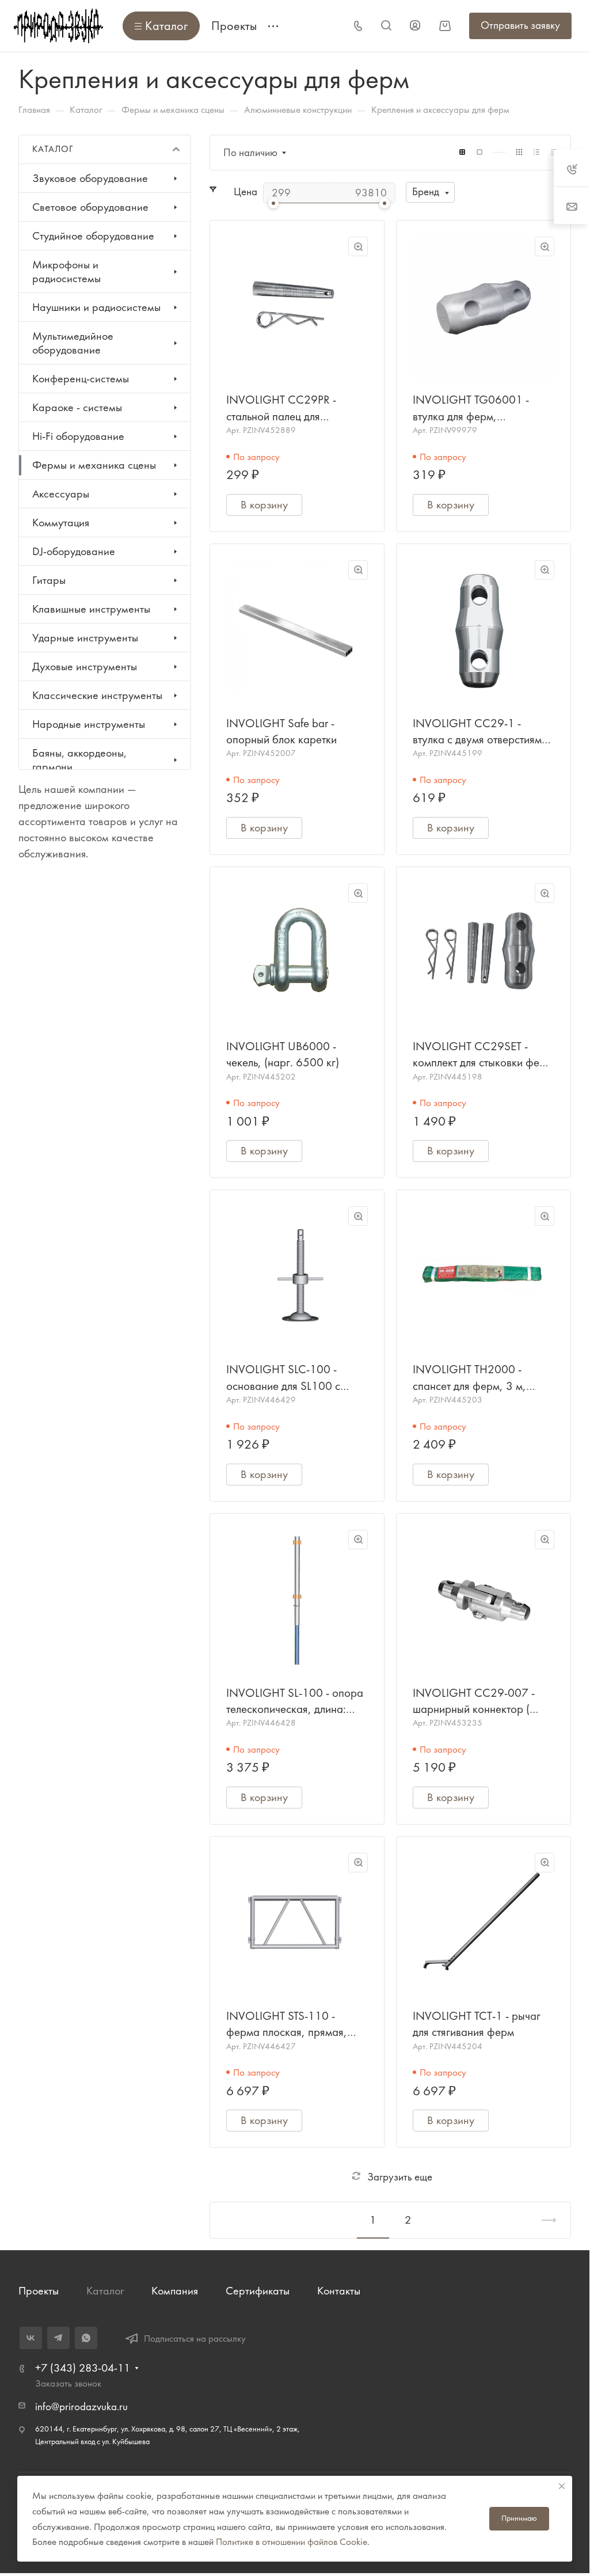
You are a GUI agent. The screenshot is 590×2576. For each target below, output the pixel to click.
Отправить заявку (520, 25)
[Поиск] (386, 26)
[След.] (544, 2220)
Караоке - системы (77, 407)
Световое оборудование (90, 207)
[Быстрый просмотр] (358, 246)
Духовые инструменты (85, 666)
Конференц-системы (81, 379)
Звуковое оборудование (90, 178)
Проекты (39, 2291)
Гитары (49, 580)
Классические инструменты (97, 695)
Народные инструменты (89, 724)
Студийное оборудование (93, 236)
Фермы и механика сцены (94, 465)
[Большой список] (479, 152)
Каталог (105, 2291)
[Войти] (415, 26)
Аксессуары (61, 494)
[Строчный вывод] (536, 152)
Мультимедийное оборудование (73, 343)
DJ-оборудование (74, 551)
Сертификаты (258, 2291)
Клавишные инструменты (91, 609)
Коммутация (61, 523)
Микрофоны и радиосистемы (66, 271)
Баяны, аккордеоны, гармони (79, 760)
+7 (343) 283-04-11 (83, 2368)
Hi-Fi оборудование (78, 436)
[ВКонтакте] (31, 2338)
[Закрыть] (562, 2486)
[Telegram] (58, 2338)
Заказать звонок (68, 2383)
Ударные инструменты (85, 638)
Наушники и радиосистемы (96, 307)
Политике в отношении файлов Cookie (292, 2541)
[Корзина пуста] (445, 26)
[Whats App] (86, 2338)
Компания (175, 2291)
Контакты (339, 2291)
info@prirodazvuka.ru (81, 2407)
